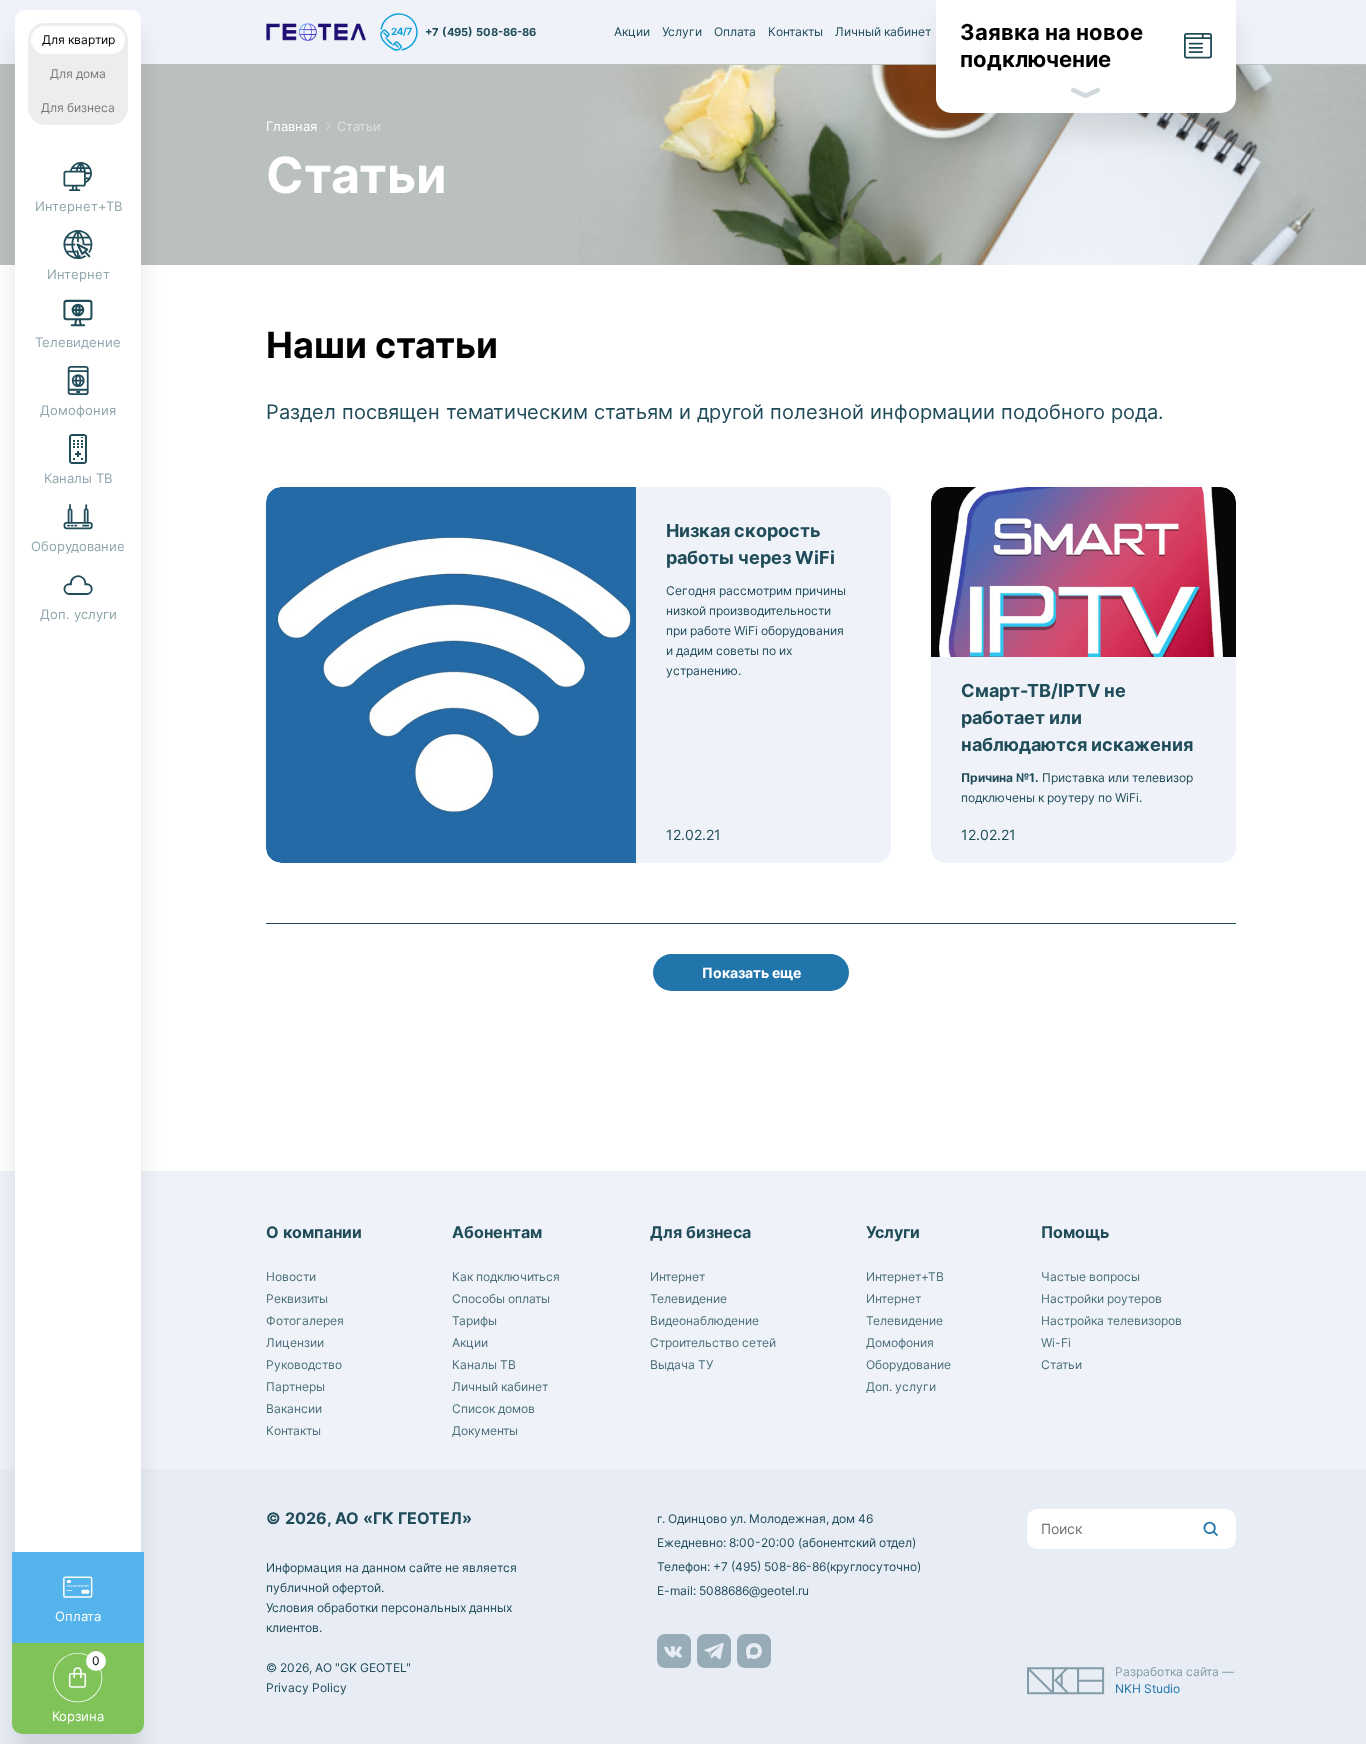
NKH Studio (1147, 1688)
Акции (632, 31)
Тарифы (474, 1320)
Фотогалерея (305, 1320)
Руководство (304, 1364)
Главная (291, 126)
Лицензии (295, 1342)
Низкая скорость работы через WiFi (750, 544)
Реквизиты (297, 1298)
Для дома (78, 73)
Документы (485, 1430)
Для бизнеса (78, 107)
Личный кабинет (883, 31)
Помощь (1075, 1232)
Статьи (359, 126)
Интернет (677, 1276)
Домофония (900, 1342)
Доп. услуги (901, 1386)
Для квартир (78, 39)
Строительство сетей (713, 1342)
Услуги (682, 31)
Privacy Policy (306, 1687)
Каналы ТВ (484, 1364)
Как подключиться (506, 1276)
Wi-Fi (1056, 1342)
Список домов (493, 1408)
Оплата (735, 31)
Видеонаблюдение (704, 1320)
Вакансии (294, 1408)
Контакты (795, 31)
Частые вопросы (1090, 1276)
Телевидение (688, 1298)
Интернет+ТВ (905, 1276)
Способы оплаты (501, 1298)
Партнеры (295, 1386)
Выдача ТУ (681, 1364)
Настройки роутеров (1101, 1298)
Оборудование (908, 1364)
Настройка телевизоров (1111, 1320)
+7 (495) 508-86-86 (480, 32)
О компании (314, 1232)
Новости (291, 1276)
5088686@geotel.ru (754, 1590)
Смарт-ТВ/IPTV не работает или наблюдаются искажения (1077, 717)
